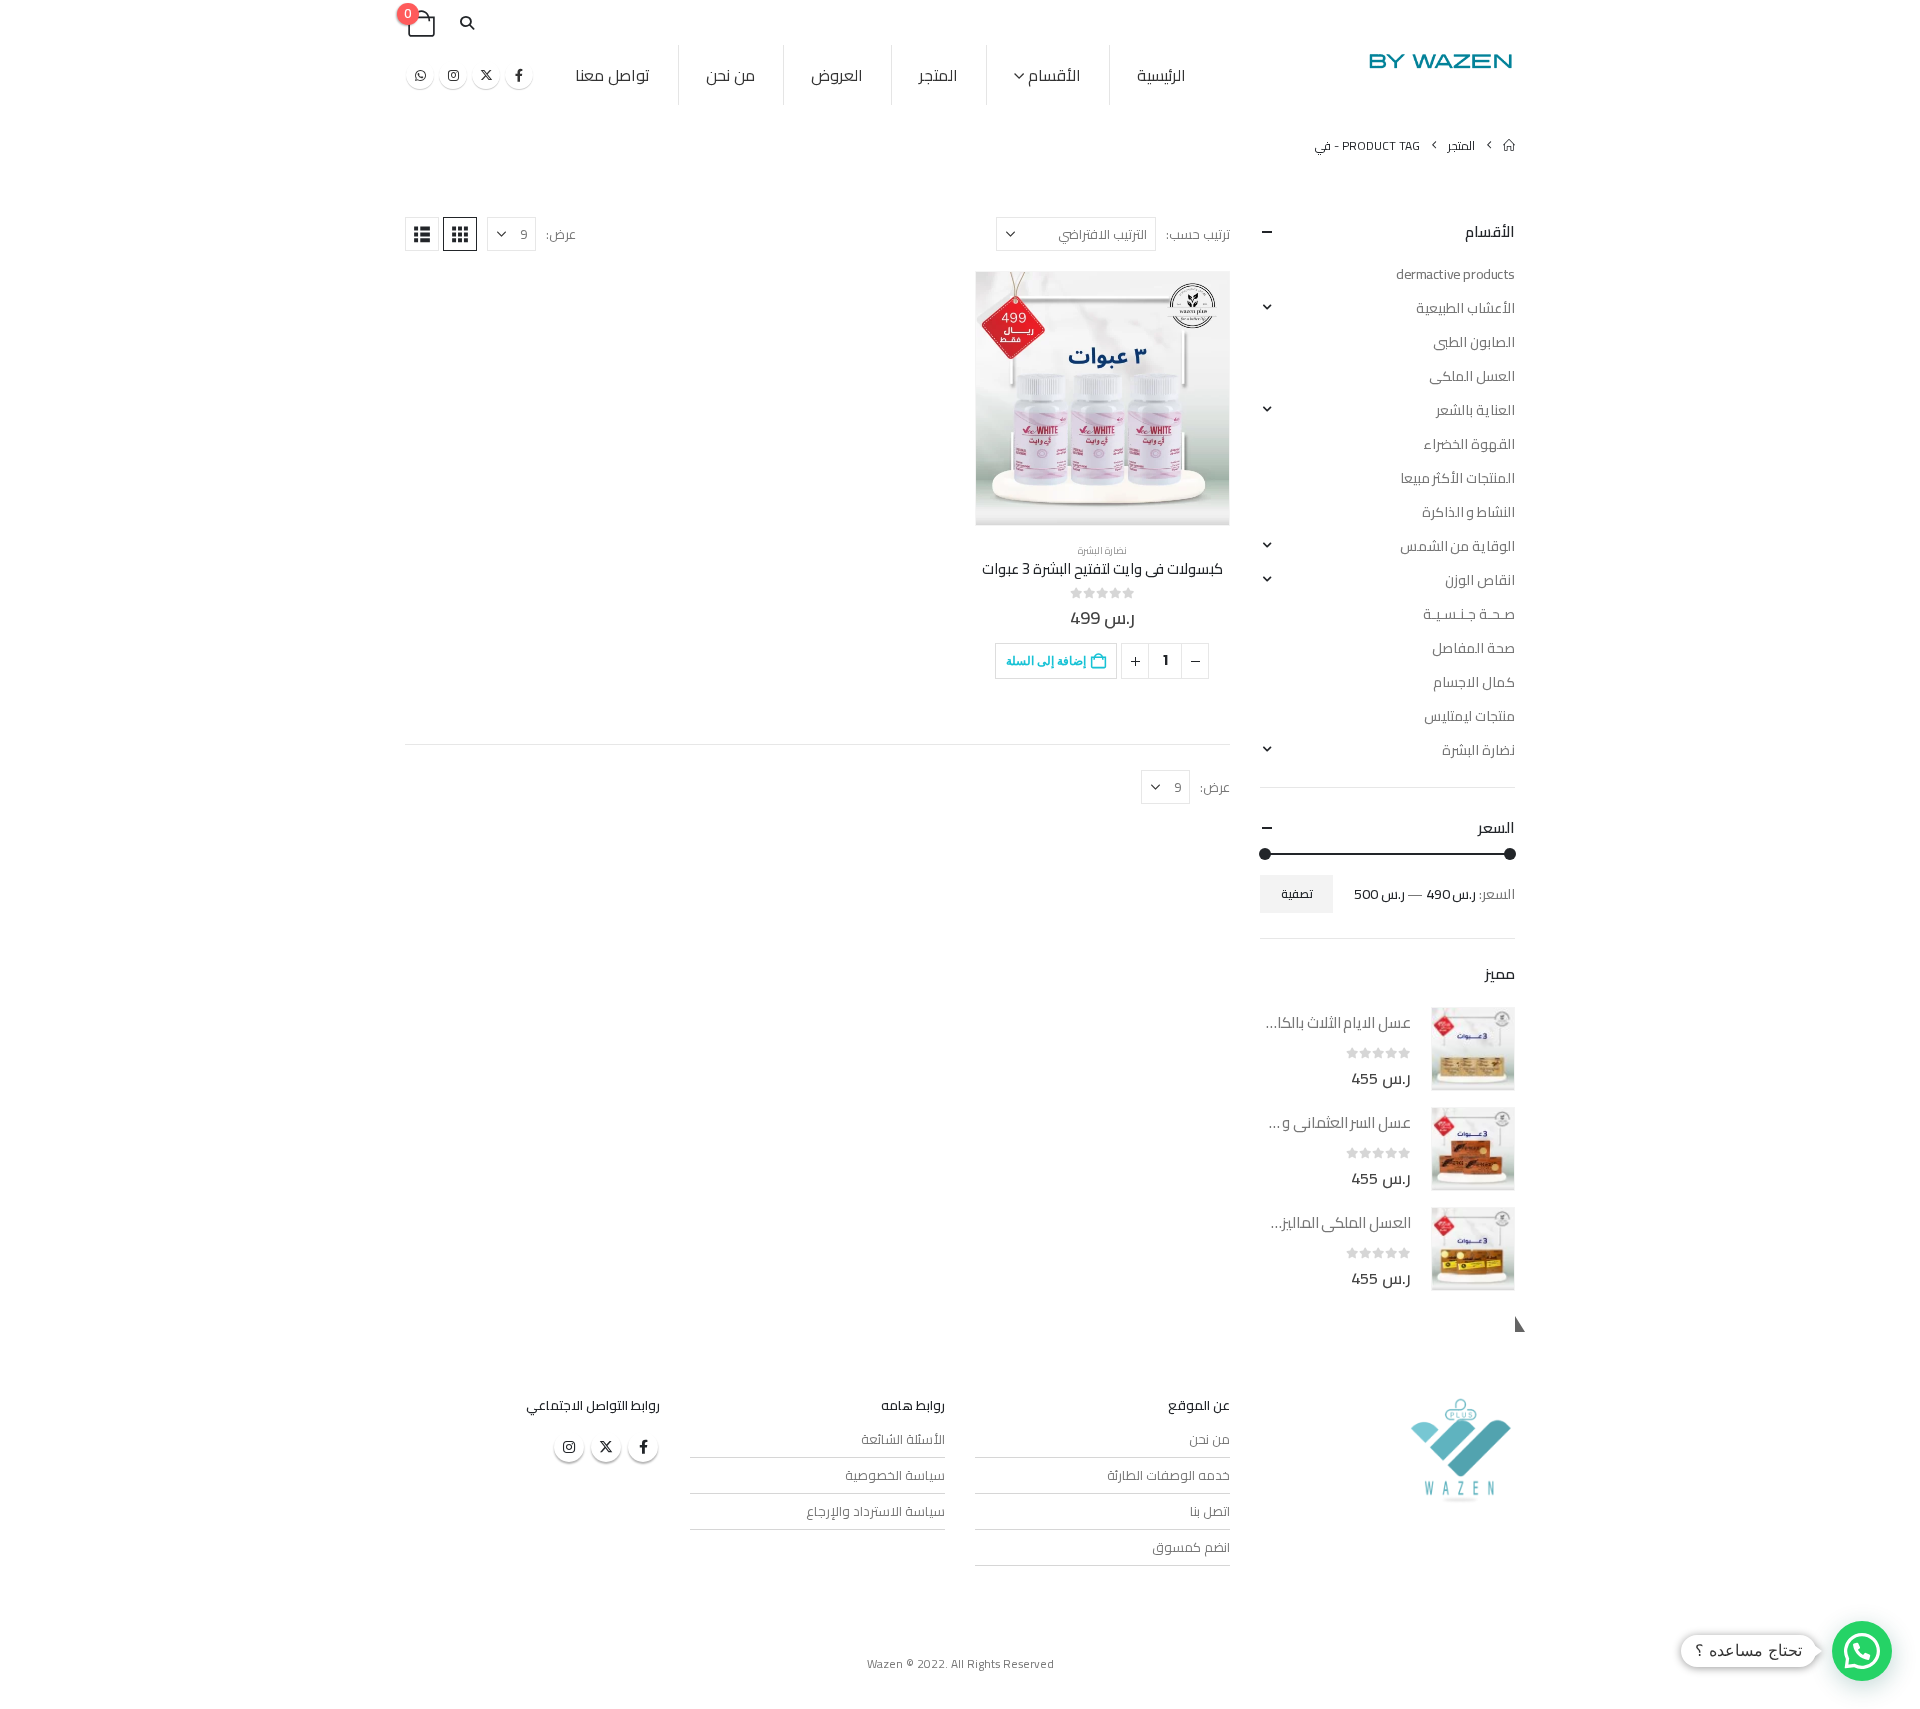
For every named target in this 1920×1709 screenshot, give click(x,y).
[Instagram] (453, 75)
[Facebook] (519, 75)
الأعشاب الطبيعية (1465, 308)
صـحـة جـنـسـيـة (1469, 614)
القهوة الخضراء (1469, 444)
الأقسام (1054, 75)
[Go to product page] (1102, 398)
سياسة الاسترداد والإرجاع (875, 1511)
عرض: (561, 234)
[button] (466, 23)
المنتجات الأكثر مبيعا (1457, 478)
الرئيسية (1161, 75)
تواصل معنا (612, 75)
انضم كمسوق (1191, 1547)
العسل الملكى (1472, 376)
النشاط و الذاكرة (1468, 512)
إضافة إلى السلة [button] (1046, 660)
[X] (486, 75)
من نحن (730, 75)
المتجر (938, 75)
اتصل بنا (1210, 1511)
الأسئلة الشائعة (903, 1439)
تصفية (1297, 893)
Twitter (606, 1447)
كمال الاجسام (1474, 682)
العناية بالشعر (1475, 410)
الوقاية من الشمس (1457, 546)
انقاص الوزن (1480, 580)
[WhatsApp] (420, 75)
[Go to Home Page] (1509, 145)
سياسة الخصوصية (895, 1475)
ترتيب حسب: (1198, 234)
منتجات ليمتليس (1469, 716)
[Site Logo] (1440, 60)
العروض (837, 75)
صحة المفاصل (1473, 648)
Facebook (643, 1447)
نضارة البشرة (1102, 550)
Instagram (569, 1447)
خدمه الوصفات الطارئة (1168, 1475)
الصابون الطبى (1474, 342)
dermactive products (1455, 274)
